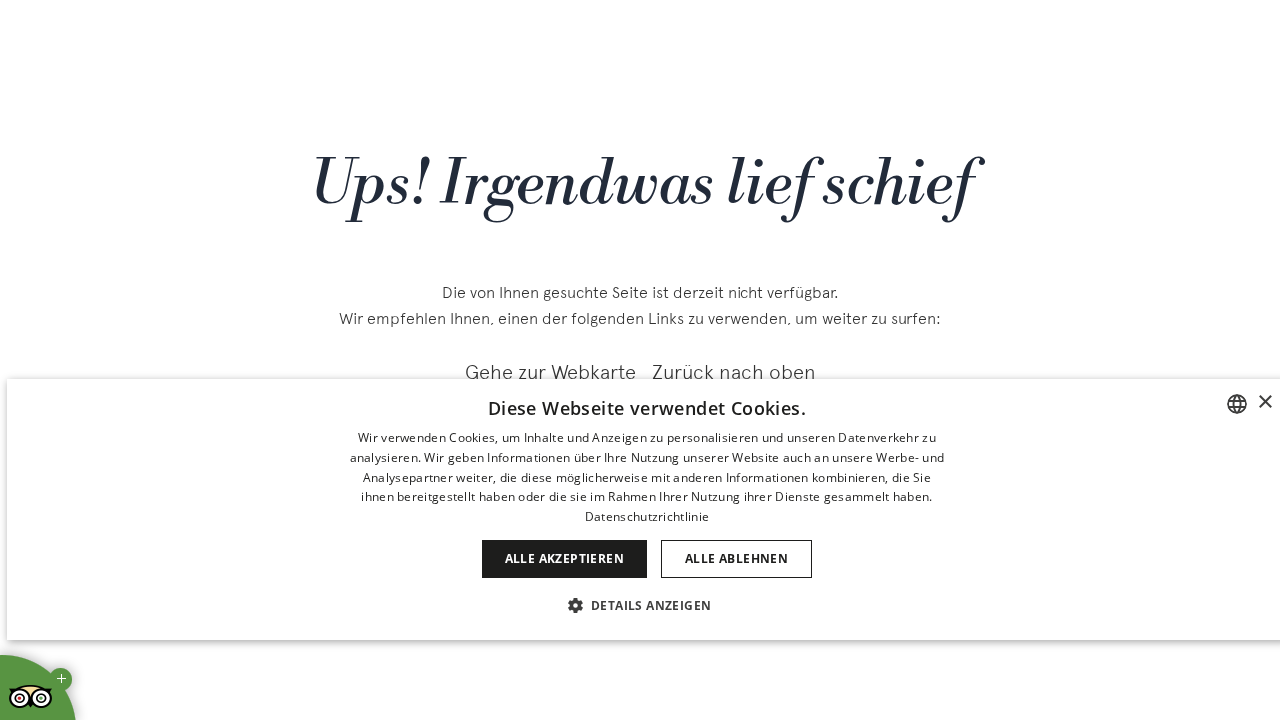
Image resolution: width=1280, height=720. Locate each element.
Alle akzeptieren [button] (564, 558)
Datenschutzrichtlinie (647, 516)
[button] (647, 604)
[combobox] (1237, 404)
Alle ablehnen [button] (736, 558)
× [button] (1264, 402)
